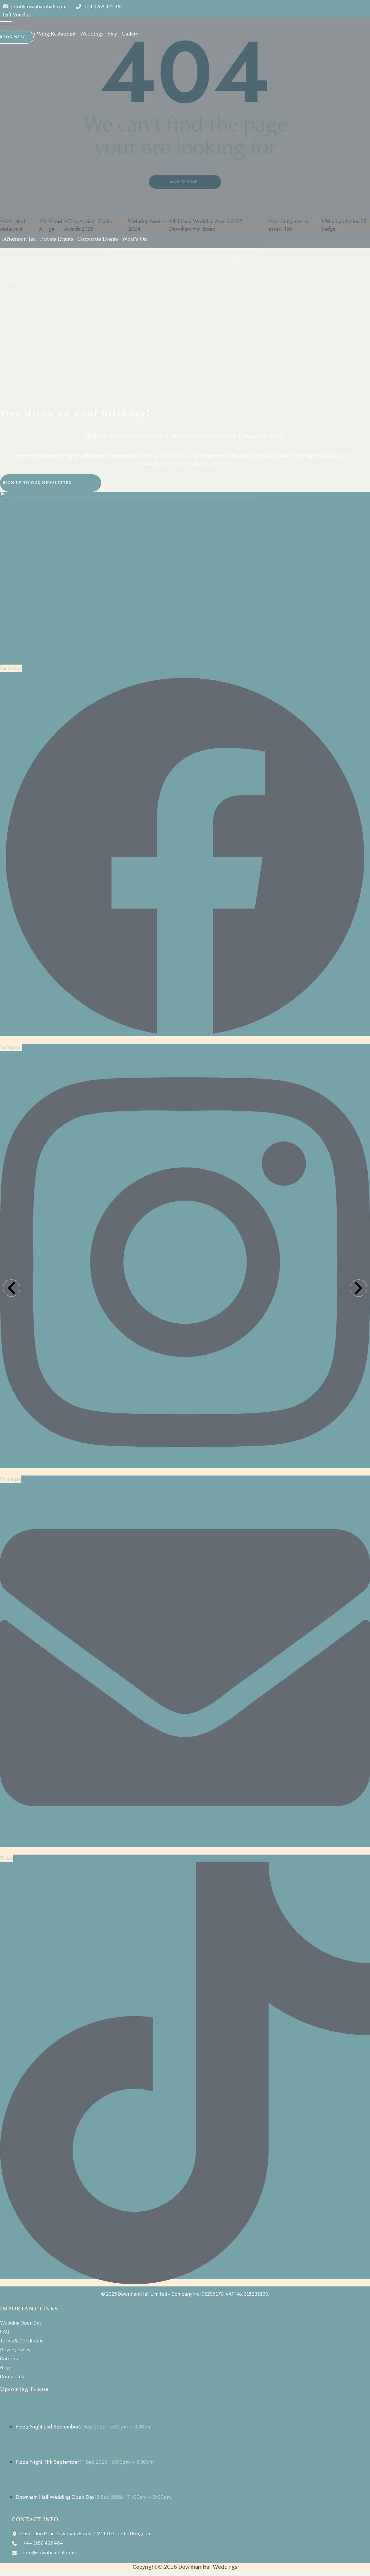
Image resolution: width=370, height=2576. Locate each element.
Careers (9, 2359)
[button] (12, 1288)
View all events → (20, 2513)
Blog (5, 2368)
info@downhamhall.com (39, 7)
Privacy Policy (15, 2350)
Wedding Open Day (21, 2323)
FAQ (5, 2332)
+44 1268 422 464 (103, 7)
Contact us (12, 2377)
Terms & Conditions (22, 2341)
